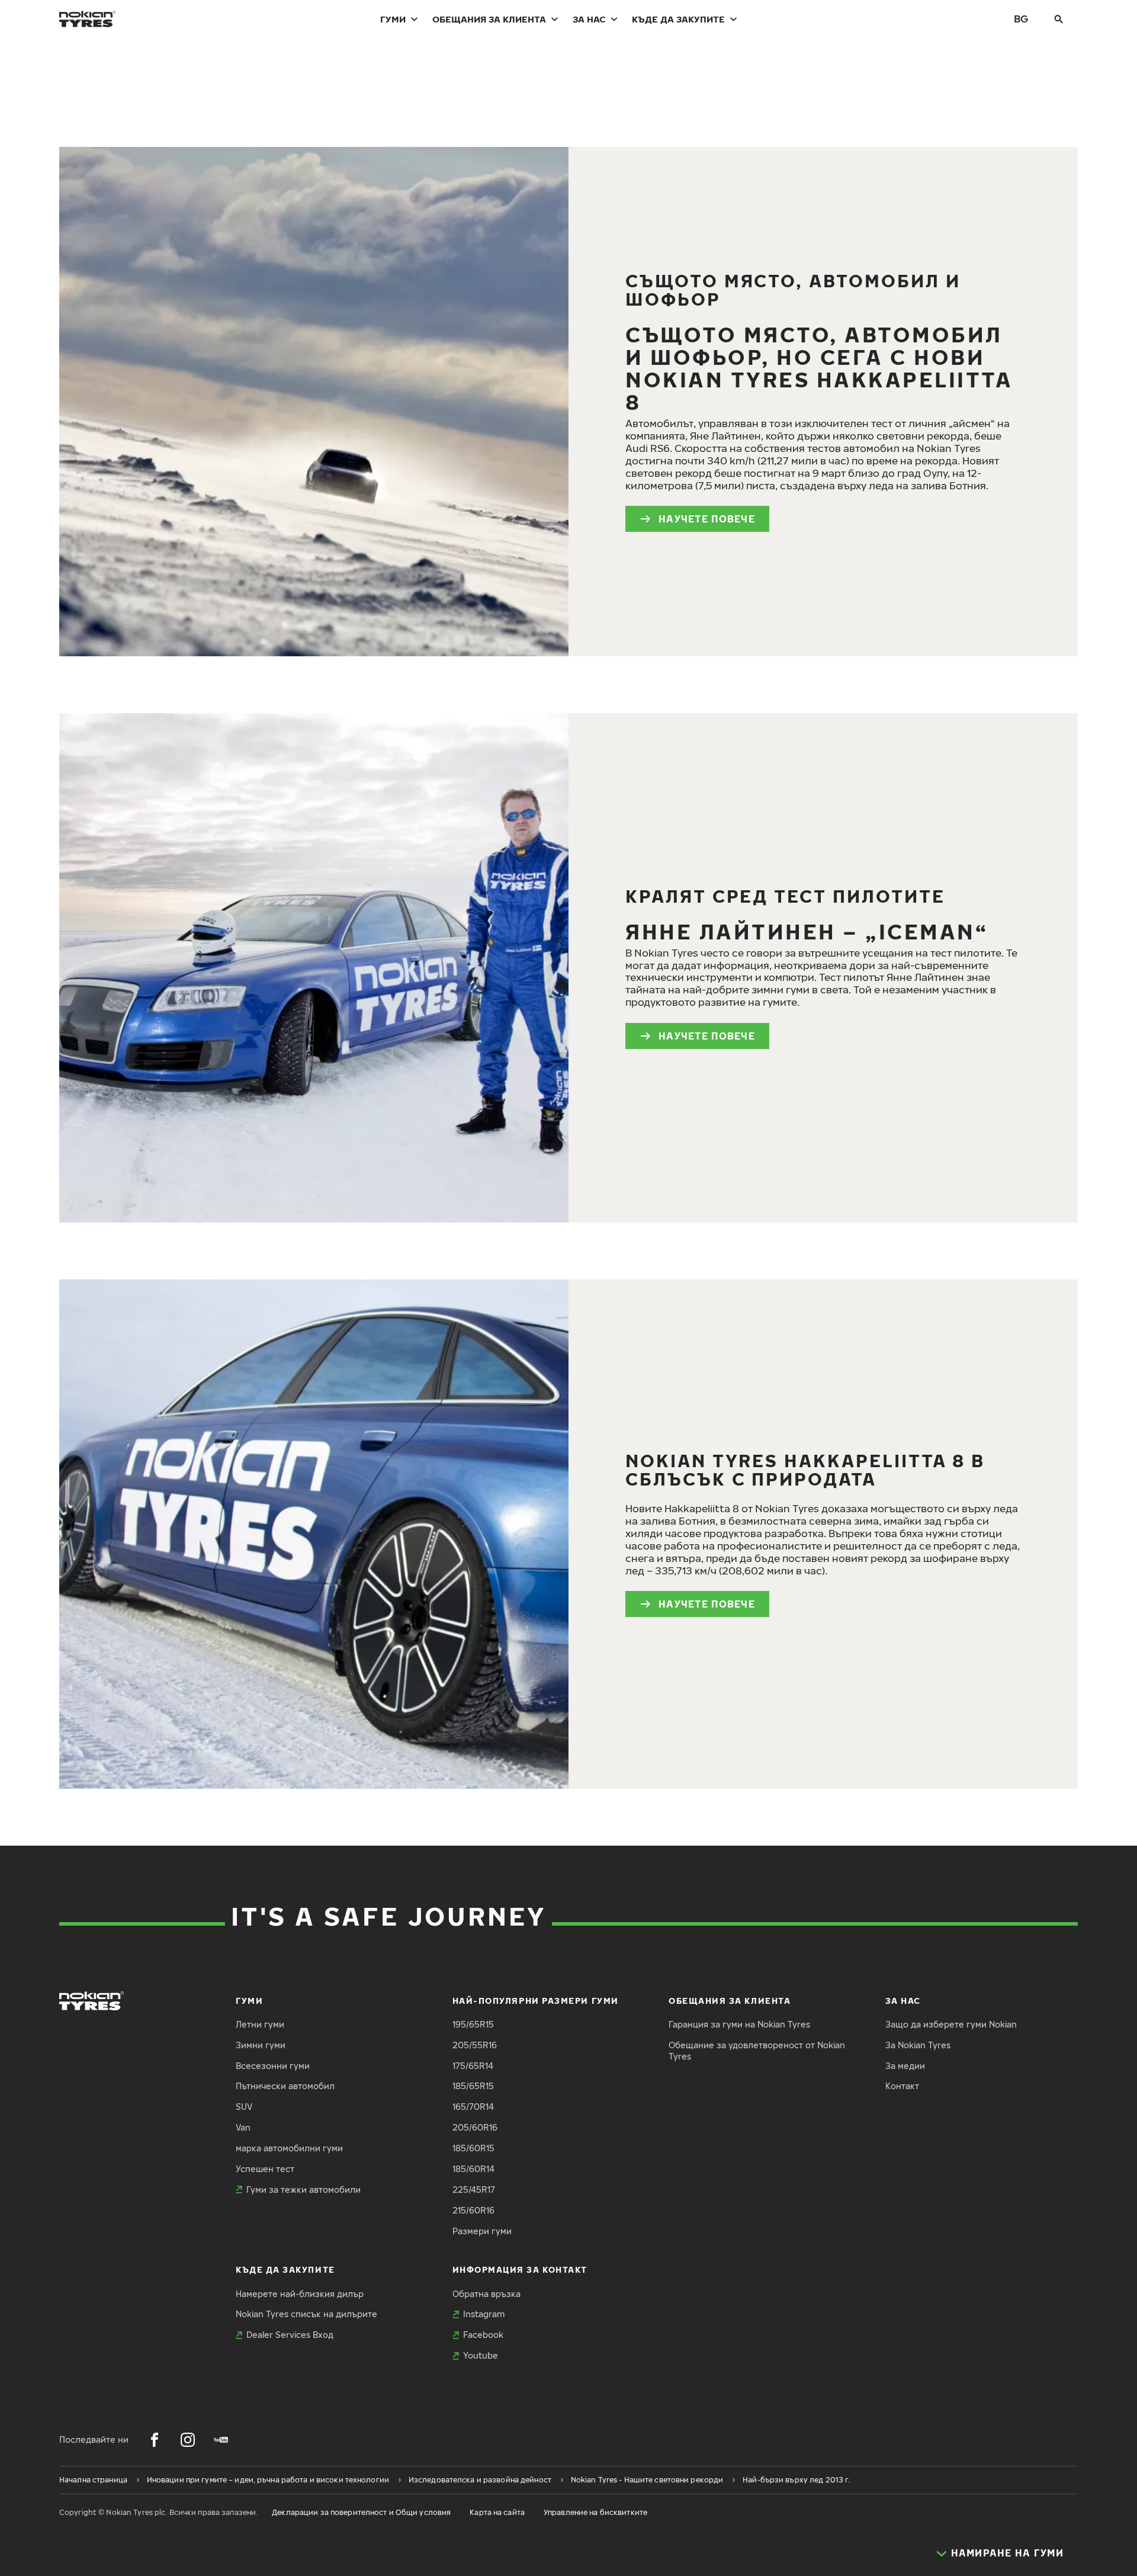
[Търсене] (1059, 19)
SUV (244, 2107)
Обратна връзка (486, 2294)
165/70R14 (473, 2107)
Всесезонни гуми (273, 2066)
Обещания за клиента (489, 19)
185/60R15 (473, 2148)
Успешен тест (265, 2169)
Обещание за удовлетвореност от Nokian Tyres (757, 2051)
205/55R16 (475, 2045)
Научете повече (707, 519)
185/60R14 (473, 2169)
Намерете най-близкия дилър (300, 2294)
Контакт (902, 2086)
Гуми (393, 19)
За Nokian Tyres (918, 2045)
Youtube (481, 2355)
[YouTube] (221, 2440)
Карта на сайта (497, 2512)
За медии (905, 2066)
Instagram (484, 2314)
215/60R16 (473, 2210)
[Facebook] (155, 2440)
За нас (589, 19)
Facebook (483, 2335)
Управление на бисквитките (595, 2512)
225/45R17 (474, 2190)
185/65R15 (473, 2086)
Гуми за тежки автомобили (303, 2190)
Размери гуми (482, 2231)
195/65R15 (473, 2024)
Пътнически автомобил (285, 2086)
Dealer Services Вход (290, 2335)
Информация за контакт (520, 2269)
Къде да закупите (678, 19)
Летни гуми (260, 2024)
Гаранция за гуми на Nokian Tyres (739, 2024)
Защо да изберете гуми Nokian (951, 2024)
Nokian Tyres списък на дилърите (306, 2314)
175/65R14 (473, 2066)
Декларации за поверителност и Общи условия (361, 2512)
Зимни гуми (261, 2045)
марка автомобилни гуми (289, 2148)
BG (1021, 19)
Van (243, 2127)
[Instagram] (188, 2440)
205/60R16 (475, 2127)
